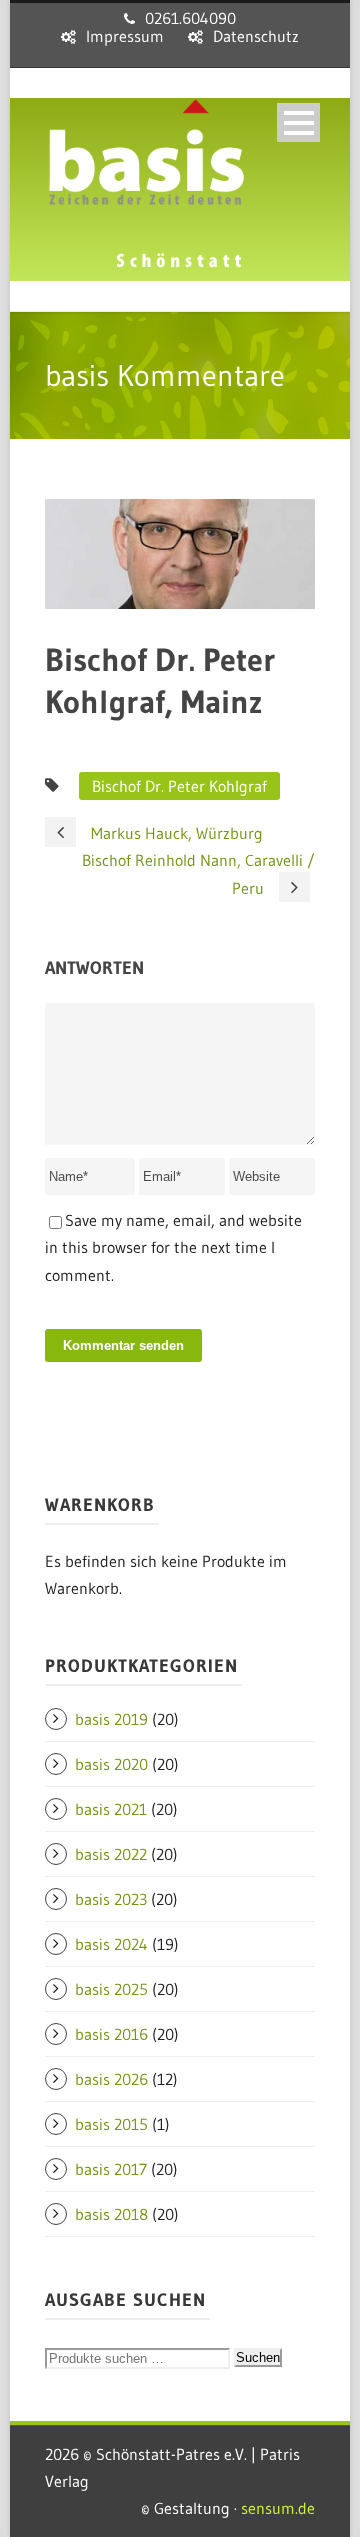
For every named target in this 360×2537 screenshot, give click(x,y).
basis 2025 (111, 1989)
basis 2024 (111, 1944)
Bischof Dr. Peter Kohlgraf (179, 786)
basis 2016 (111, 2034)
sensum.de (278, 2508)
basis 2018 (111, 2214)
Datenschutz (256, 36)
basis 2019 (111, 1719)
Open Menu (298, 122)
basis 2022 (111, 1854)
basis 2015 (111, 2124)
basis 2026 (111, 2079)
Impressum (125, 36)
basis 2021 (111, 1809)
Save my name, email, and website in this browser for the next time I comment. (173, 1247)
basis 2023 (111, 1899)
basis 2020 (111, 1764)
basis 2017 (111, 2169)
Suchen (258, 2357)
